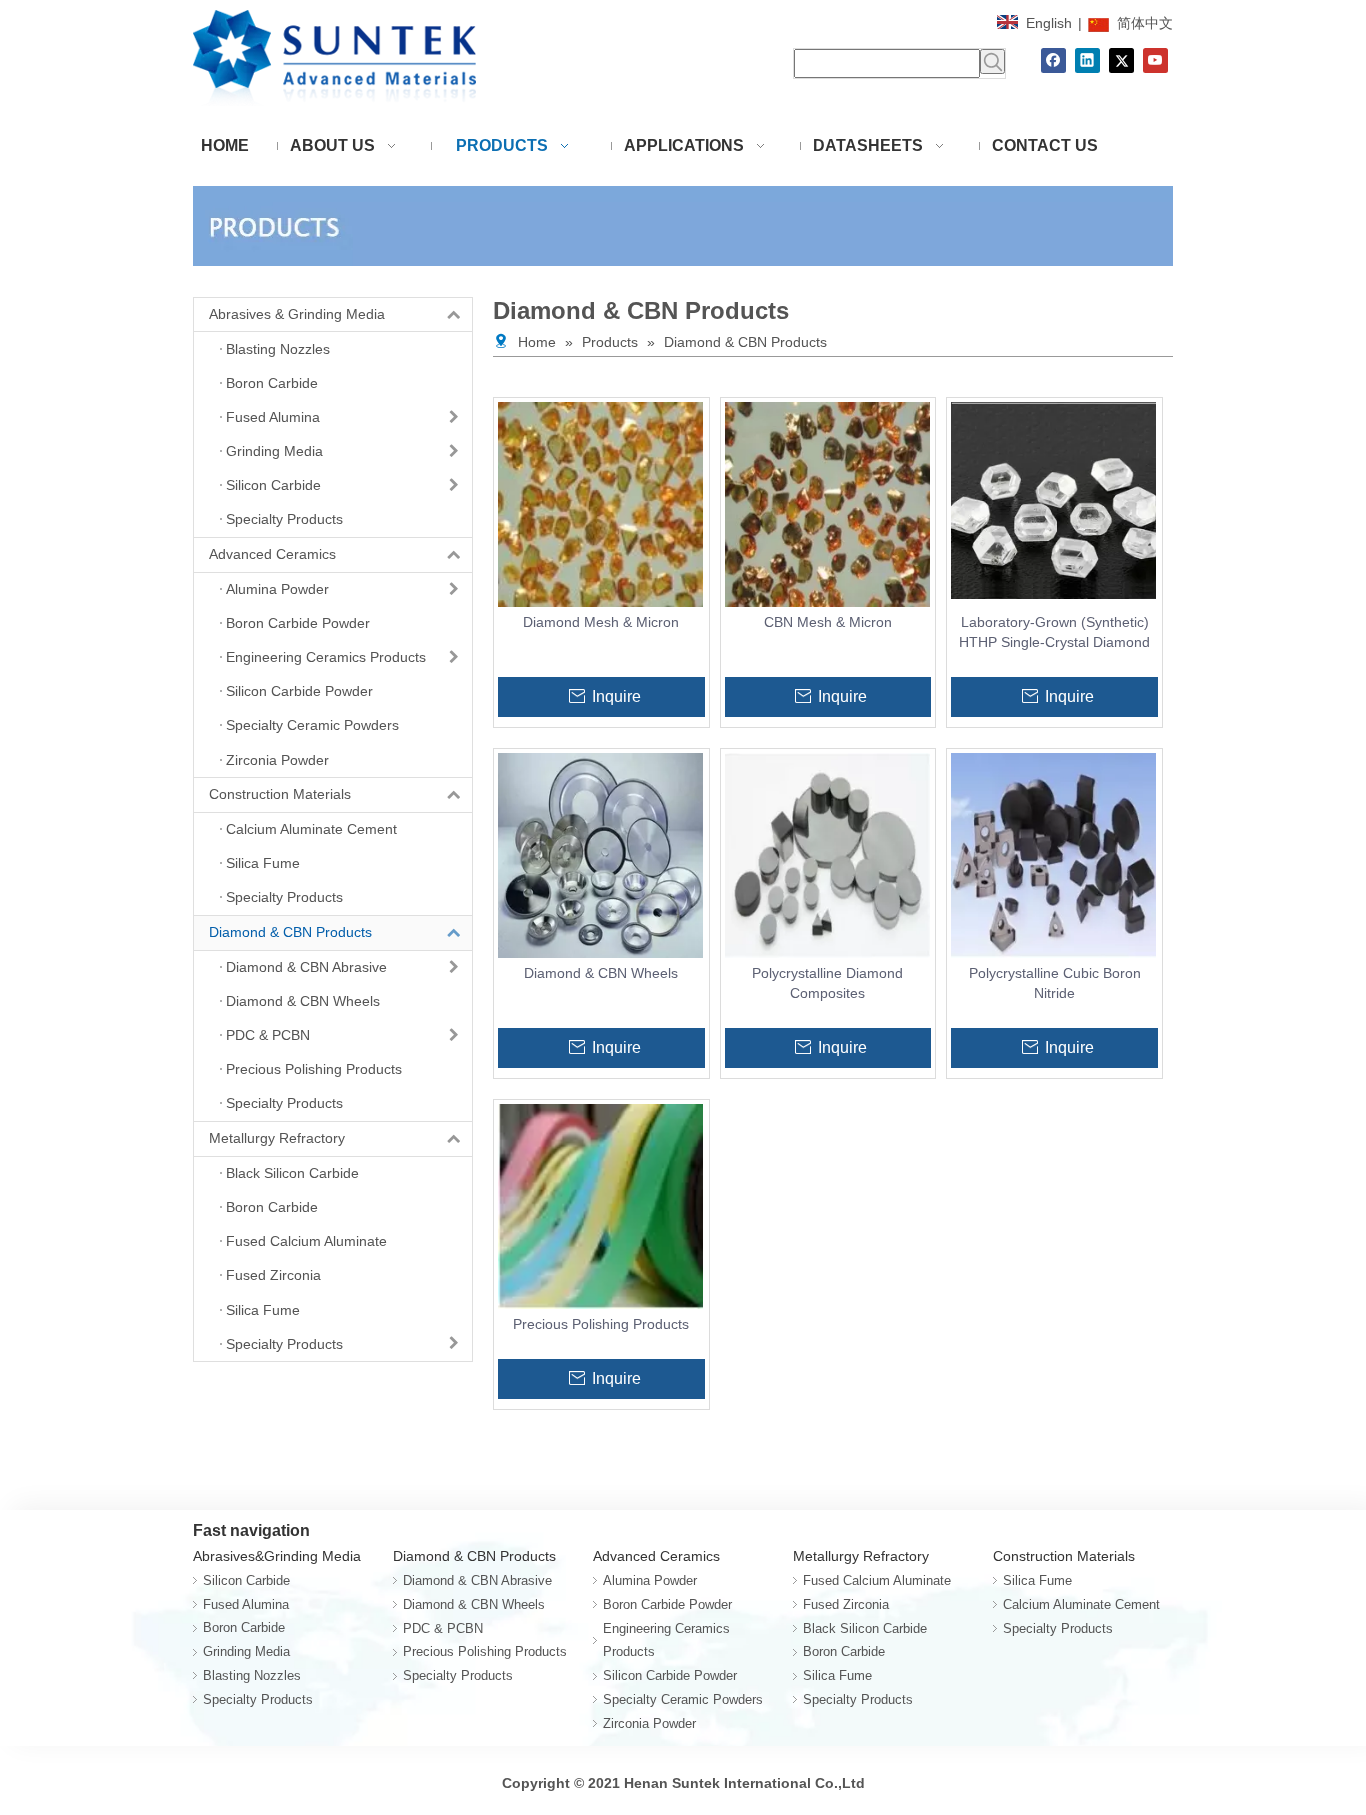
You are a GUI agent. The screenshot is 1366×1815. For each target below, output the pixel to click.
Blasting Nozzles (252, 1675)
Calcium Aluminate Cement (1081, 1604)
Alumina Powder (650, 1580)
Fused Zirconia (846, 1604)
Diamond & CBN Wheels (601, 973)
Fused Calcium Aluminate (877, 1580)
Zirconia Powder (649, 1723)
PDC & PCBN (443, 1628)
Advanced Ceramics (272, 554)
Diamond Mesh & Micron (601, 622)
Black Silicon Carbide (865, 1628)
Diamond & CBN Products (290, 932)
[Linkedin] (1087, 60)
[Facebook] (1053, 60)
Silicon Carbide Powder (670, 1675)
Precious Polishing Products (601, 1324)
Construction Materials (280, 794)
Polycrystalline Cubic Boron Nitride (1055, 983)
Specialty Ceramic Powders (683, 1699)
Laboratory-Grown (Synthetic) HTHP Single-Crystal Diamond (1054, 632)
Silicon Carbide (246, 1580)
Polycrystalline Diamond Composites (827, 983)
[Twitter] (1121, 60)
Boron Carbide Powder (667, 1604)
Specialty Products (258, 1699)
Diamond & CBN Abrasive (477, 1580)
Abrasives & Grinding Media (297, 314)
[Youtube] (1155, 60)
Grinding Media (246, 1651)
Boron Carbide (244, 1627)
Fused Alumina (246, 1604)
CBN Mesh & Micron (828, 622)
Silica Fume (837, 1675)
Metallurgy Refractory (277, 1138)
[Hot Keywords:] (992, 61)
